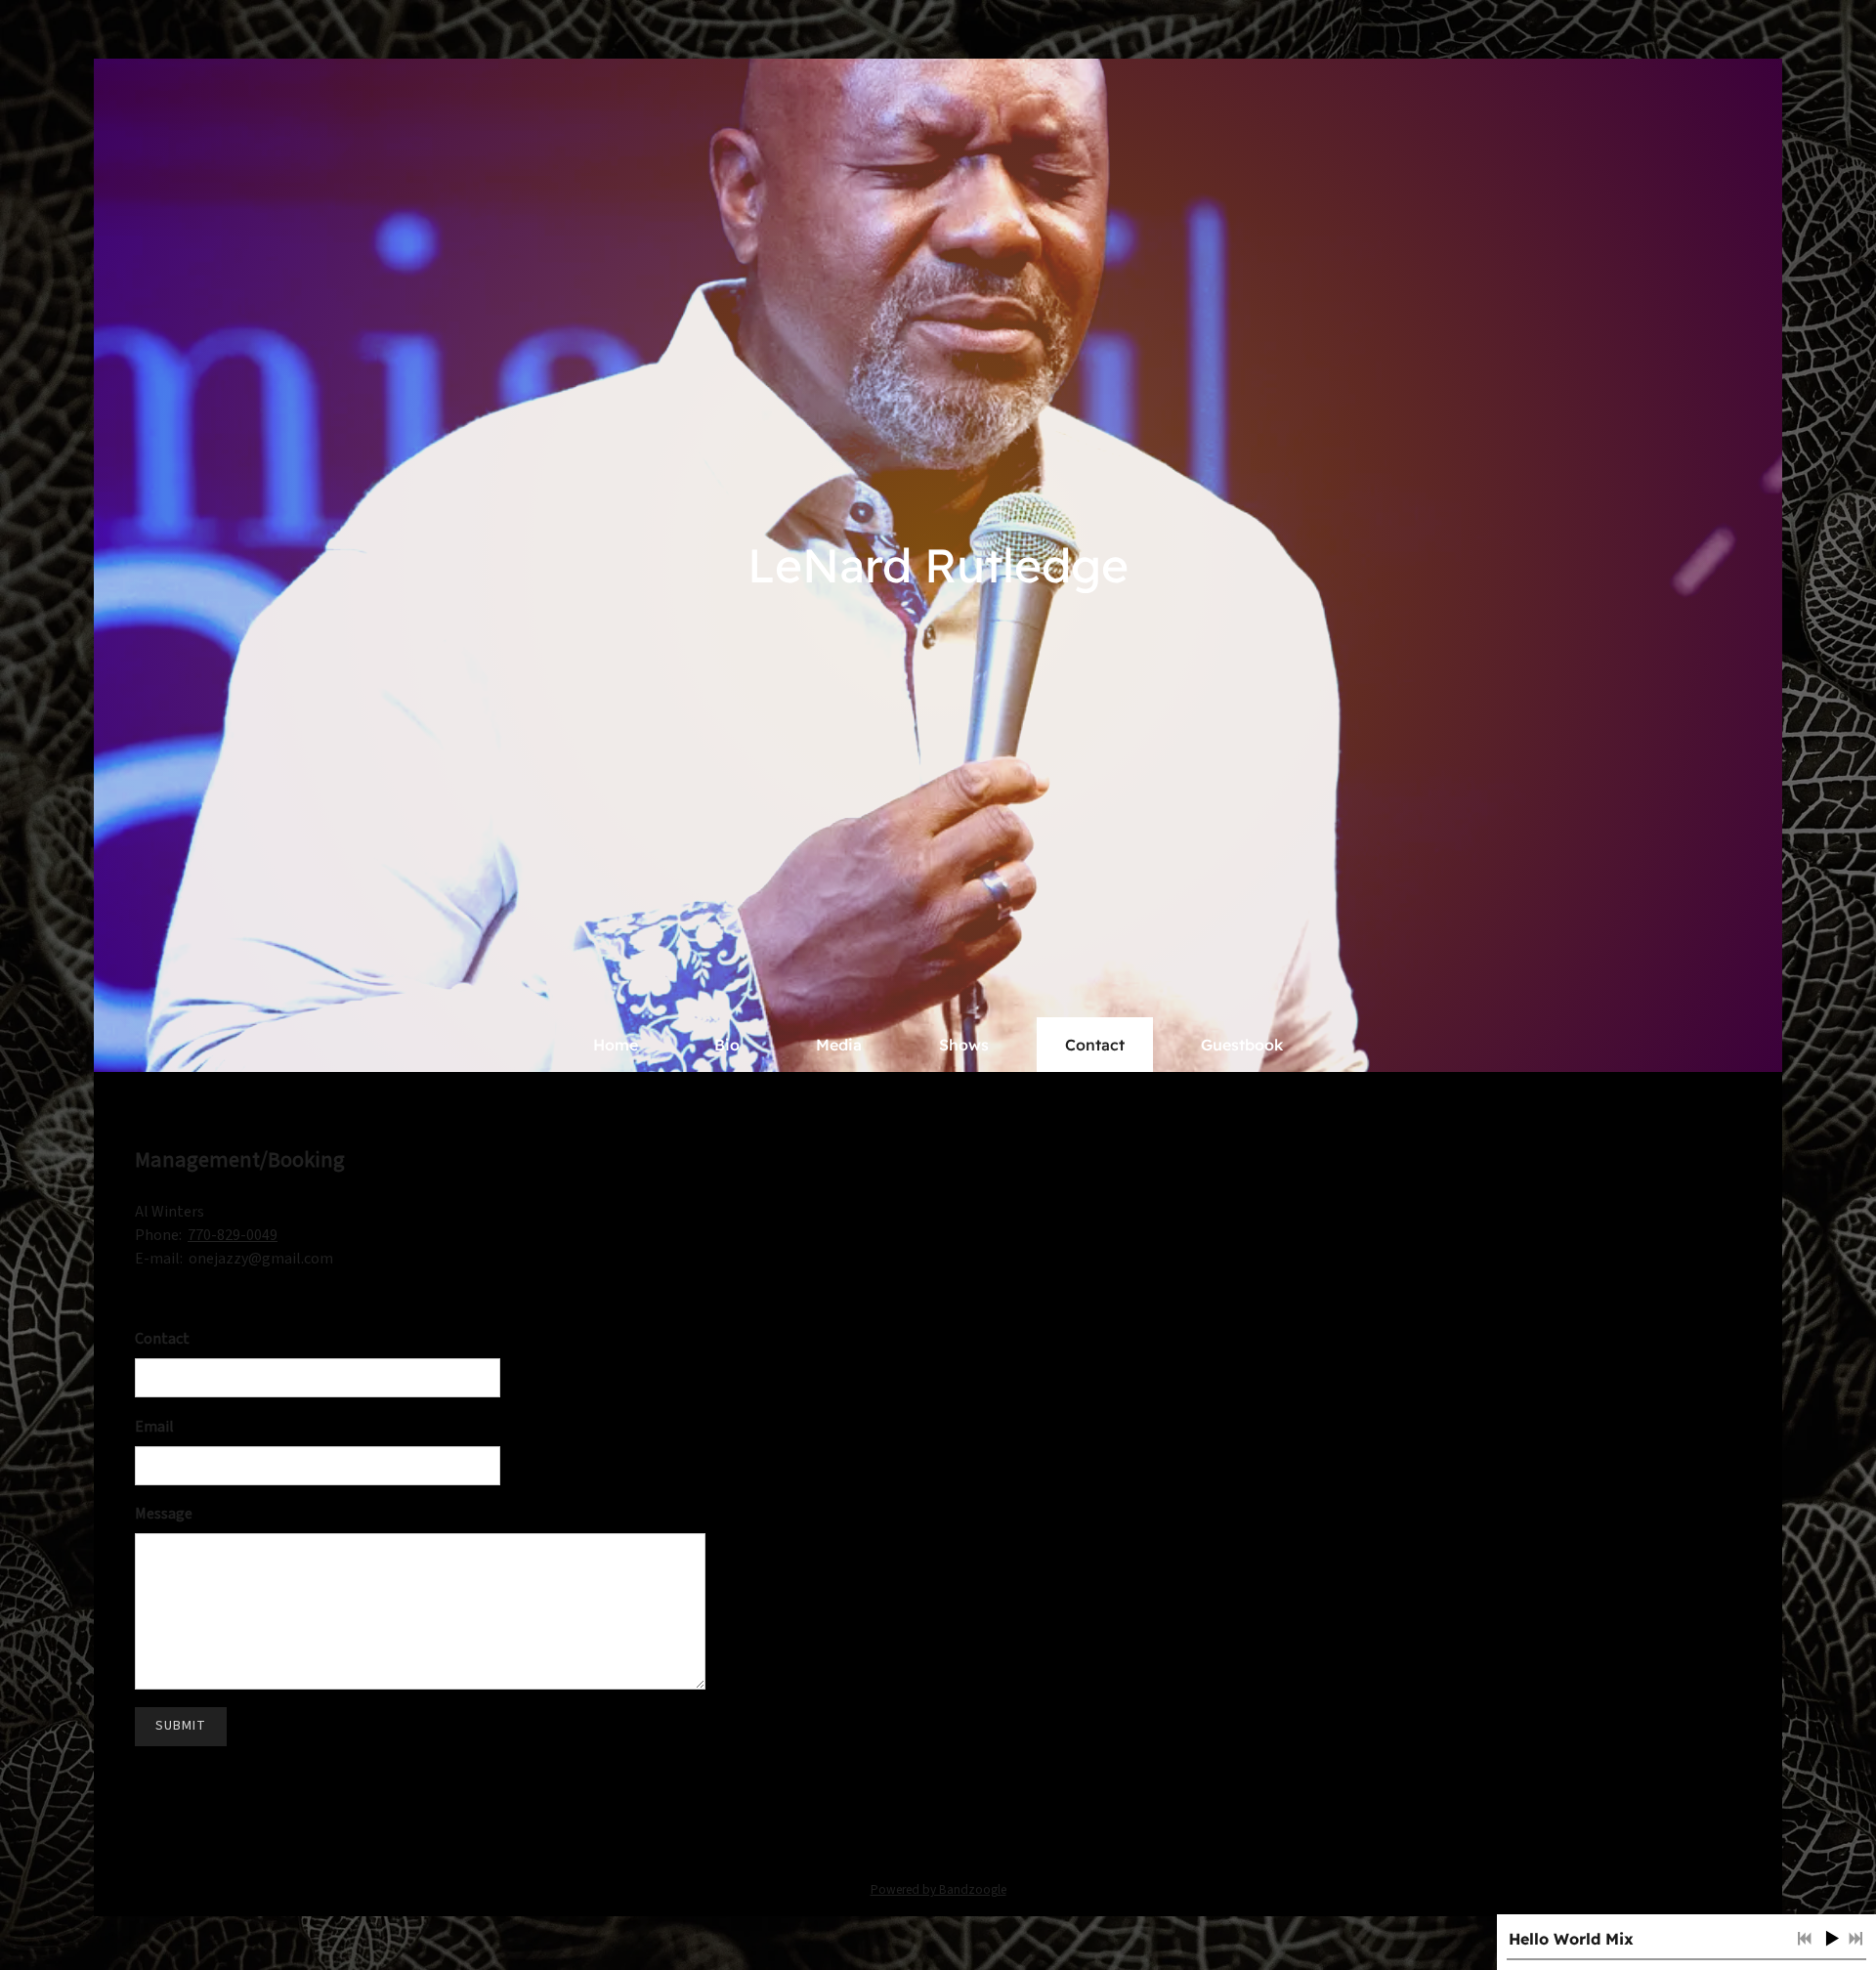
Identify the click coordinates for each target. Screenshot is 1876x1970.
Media (839, 1045)
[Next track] (1855, 1939)
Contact (1095, 1045)
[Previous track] (1805, 1939)
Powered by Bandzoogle (938, 1889)
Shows (964, 1045)
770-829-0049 (233, 1235)
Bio (727, 1045)
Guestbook (1242, 1045)
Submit (181, 1726)
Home (616, 1045)
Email (154, 1427)
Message (164, 1514)
